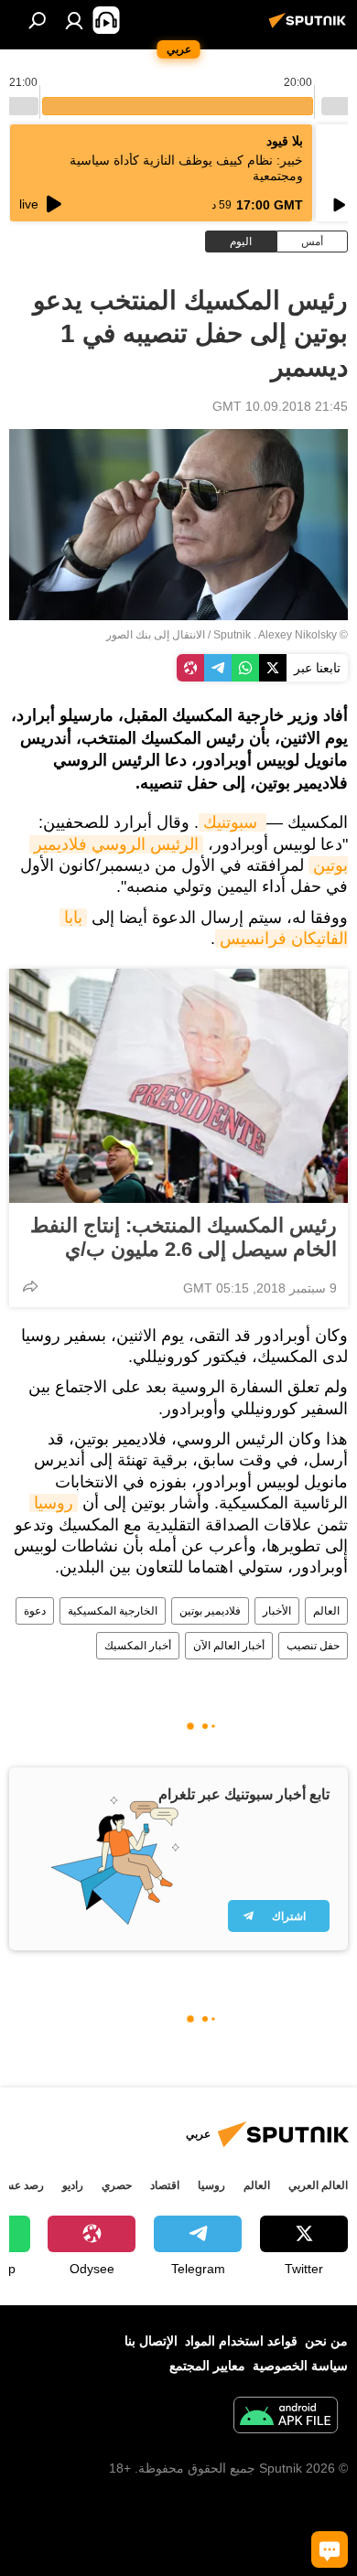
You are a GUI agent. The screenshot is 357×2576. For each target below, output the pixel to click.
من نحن (326, 2341)
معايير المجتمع (207, 2366)
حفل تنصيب (313, 1646)
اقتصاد (165, 2185)
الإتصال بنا (151, 2341)
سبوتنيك (233, 822)
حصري (117, 2185)
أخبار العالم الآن (229, 1646)
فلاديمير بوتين (210, 1611)
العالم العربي (318, 2185)
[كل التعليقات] (330, 2549)
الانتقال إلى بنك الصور (156, 635)
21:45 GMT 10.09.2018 (280, 406)
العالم (326, 1611)
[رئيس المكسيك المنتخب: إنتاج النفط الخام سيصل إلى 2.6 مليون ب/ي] (178, 1086)
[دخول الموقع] (74, 20)
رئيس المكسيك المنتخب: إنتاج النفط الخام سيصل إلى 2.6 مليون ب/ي (184, 1237)
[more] (30, 1286)
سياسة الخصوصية (300, 2366)
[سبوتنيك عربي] (310, 27)
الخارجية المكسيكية (113, 1611)
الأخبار (277, 1611)
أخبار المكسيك (138, 1646)
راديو (73, 2185)
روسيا (54, 1503)
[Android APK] (286, 2417)
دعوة (35, 1611)
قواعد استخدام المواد (241, 2341)
